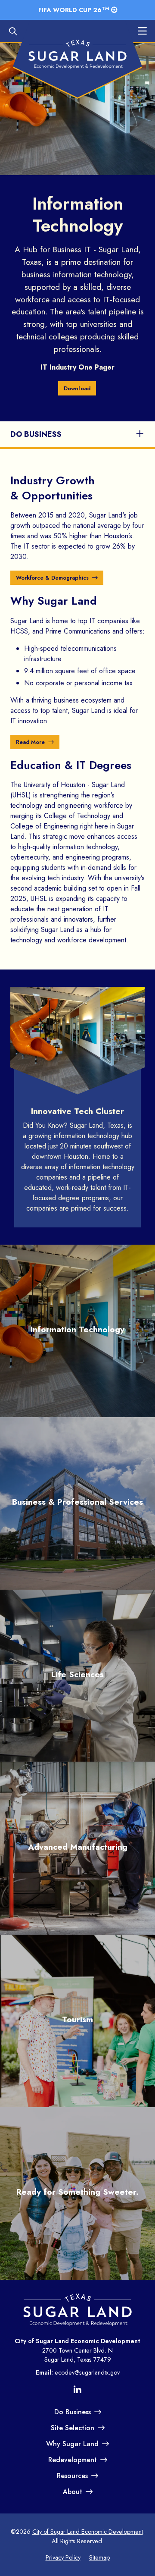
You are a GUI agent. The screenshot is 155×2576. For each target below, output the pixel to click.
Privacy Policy (63, 2557)
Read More (30, 742)
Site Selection (73, 2428)
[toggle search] (17, 33)
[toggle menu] (138, 33)
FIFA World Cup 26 (74, 9)
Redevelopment (73, 2460)
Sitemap (99, 2557)
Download (77, 388)
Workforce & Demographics (52, 578)
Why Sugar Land (72, 2444)
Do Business (36, 434)
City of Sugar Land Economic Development (88, 2532)
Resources (72, 2476)
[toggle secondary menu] (132, 434)
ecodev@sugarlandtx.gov (87, 2372)
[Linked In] (77, 2391)
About (73, 2492)
